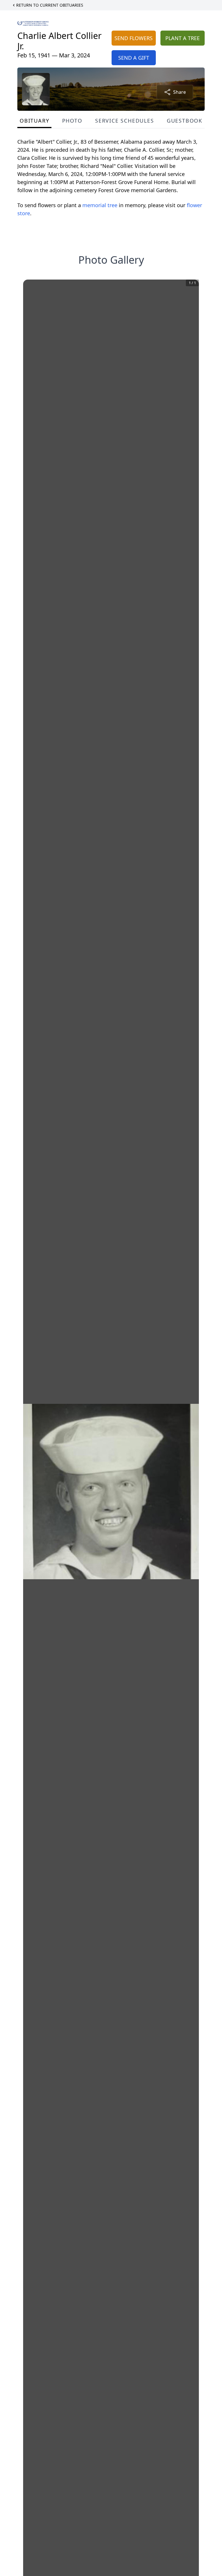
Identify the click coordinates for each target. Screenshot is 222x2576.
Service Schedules (125, 121)
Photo (72, 121)
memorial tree (100, 205)
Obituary (34, 121)
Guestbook (185, 121)
